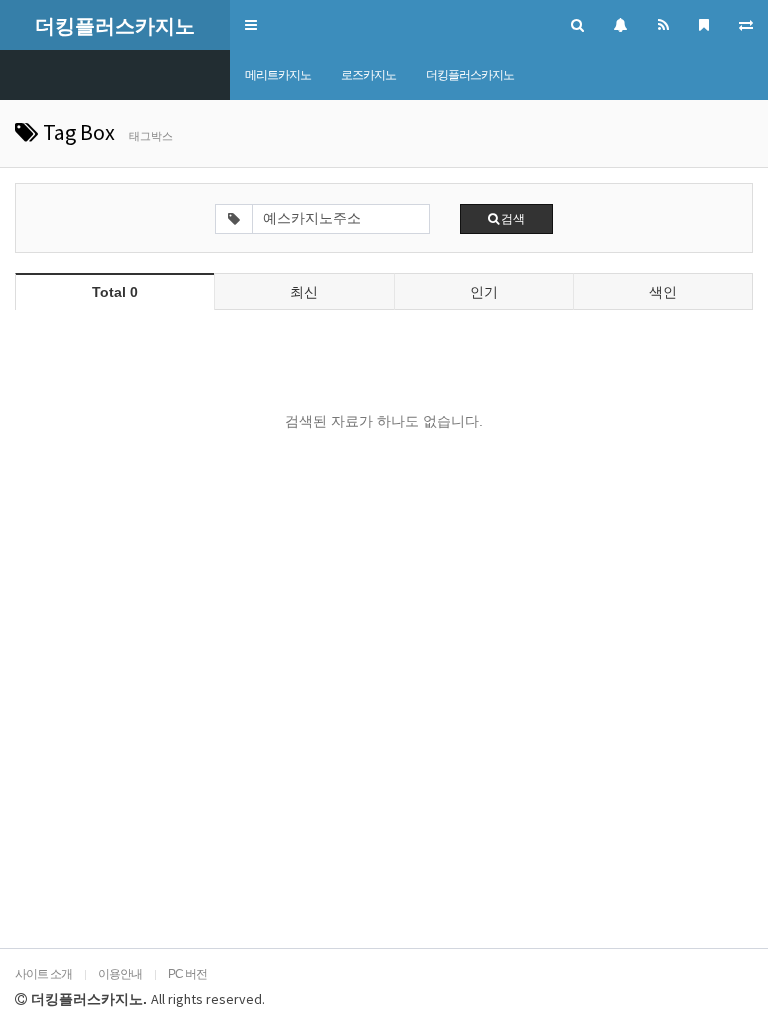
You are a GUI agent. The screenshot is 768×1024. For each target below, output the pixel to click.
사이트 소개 (43, 974)
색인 (663, 292)
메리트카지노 (278, 75)
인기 (484, 292)
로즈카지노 (368, 75)
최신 (304, 292)
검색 (512, 218)
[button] (251, 25)
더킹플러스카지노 (470, 75)
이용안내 (120, 974)
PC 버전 (187, 974)
